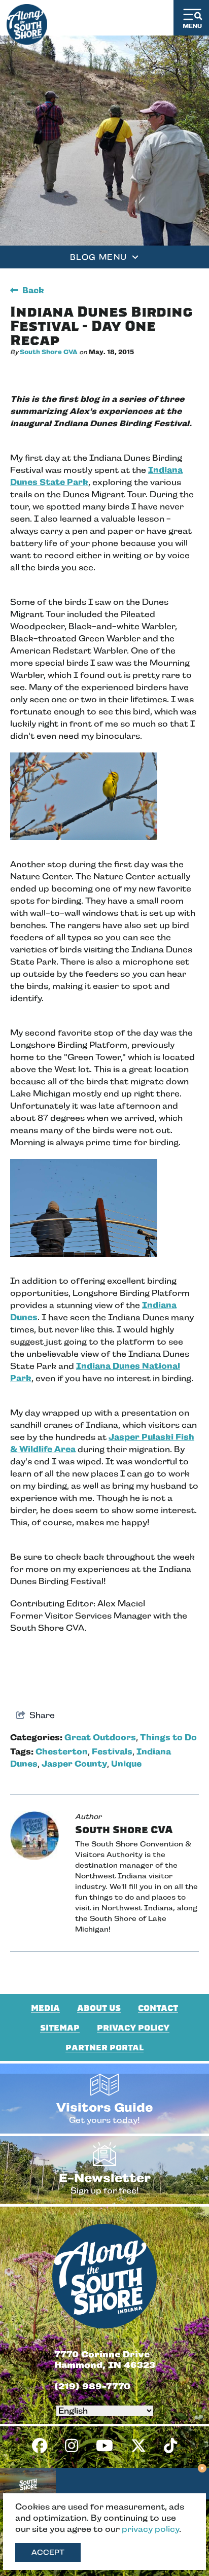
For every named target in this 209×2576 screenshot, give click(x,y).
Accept (48, 2552)
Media (45, 2008)
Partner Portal (104, 2048)
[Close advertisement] (202, 2469)
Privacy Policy (133, 2028)
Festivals (112, 1752)
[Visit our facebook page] (40, 2446)
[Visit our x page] (138, 2446)
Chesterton (62, 1752)
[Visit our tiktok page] (170, 2446)
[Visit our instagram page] (72, 2446)
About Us (99, 2008)
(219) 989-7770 (92, 2386)
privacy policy (150, 2529)
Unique (126, 1764)
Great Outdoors (100, 1738)
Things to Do (168, 1738)
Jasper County (74, 1764)
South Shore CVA (49, 352)
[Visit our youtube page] (104, 2446)
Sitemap (60, 2028)
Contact (158, 2008)
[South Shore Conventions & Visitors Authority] (27, 22)
